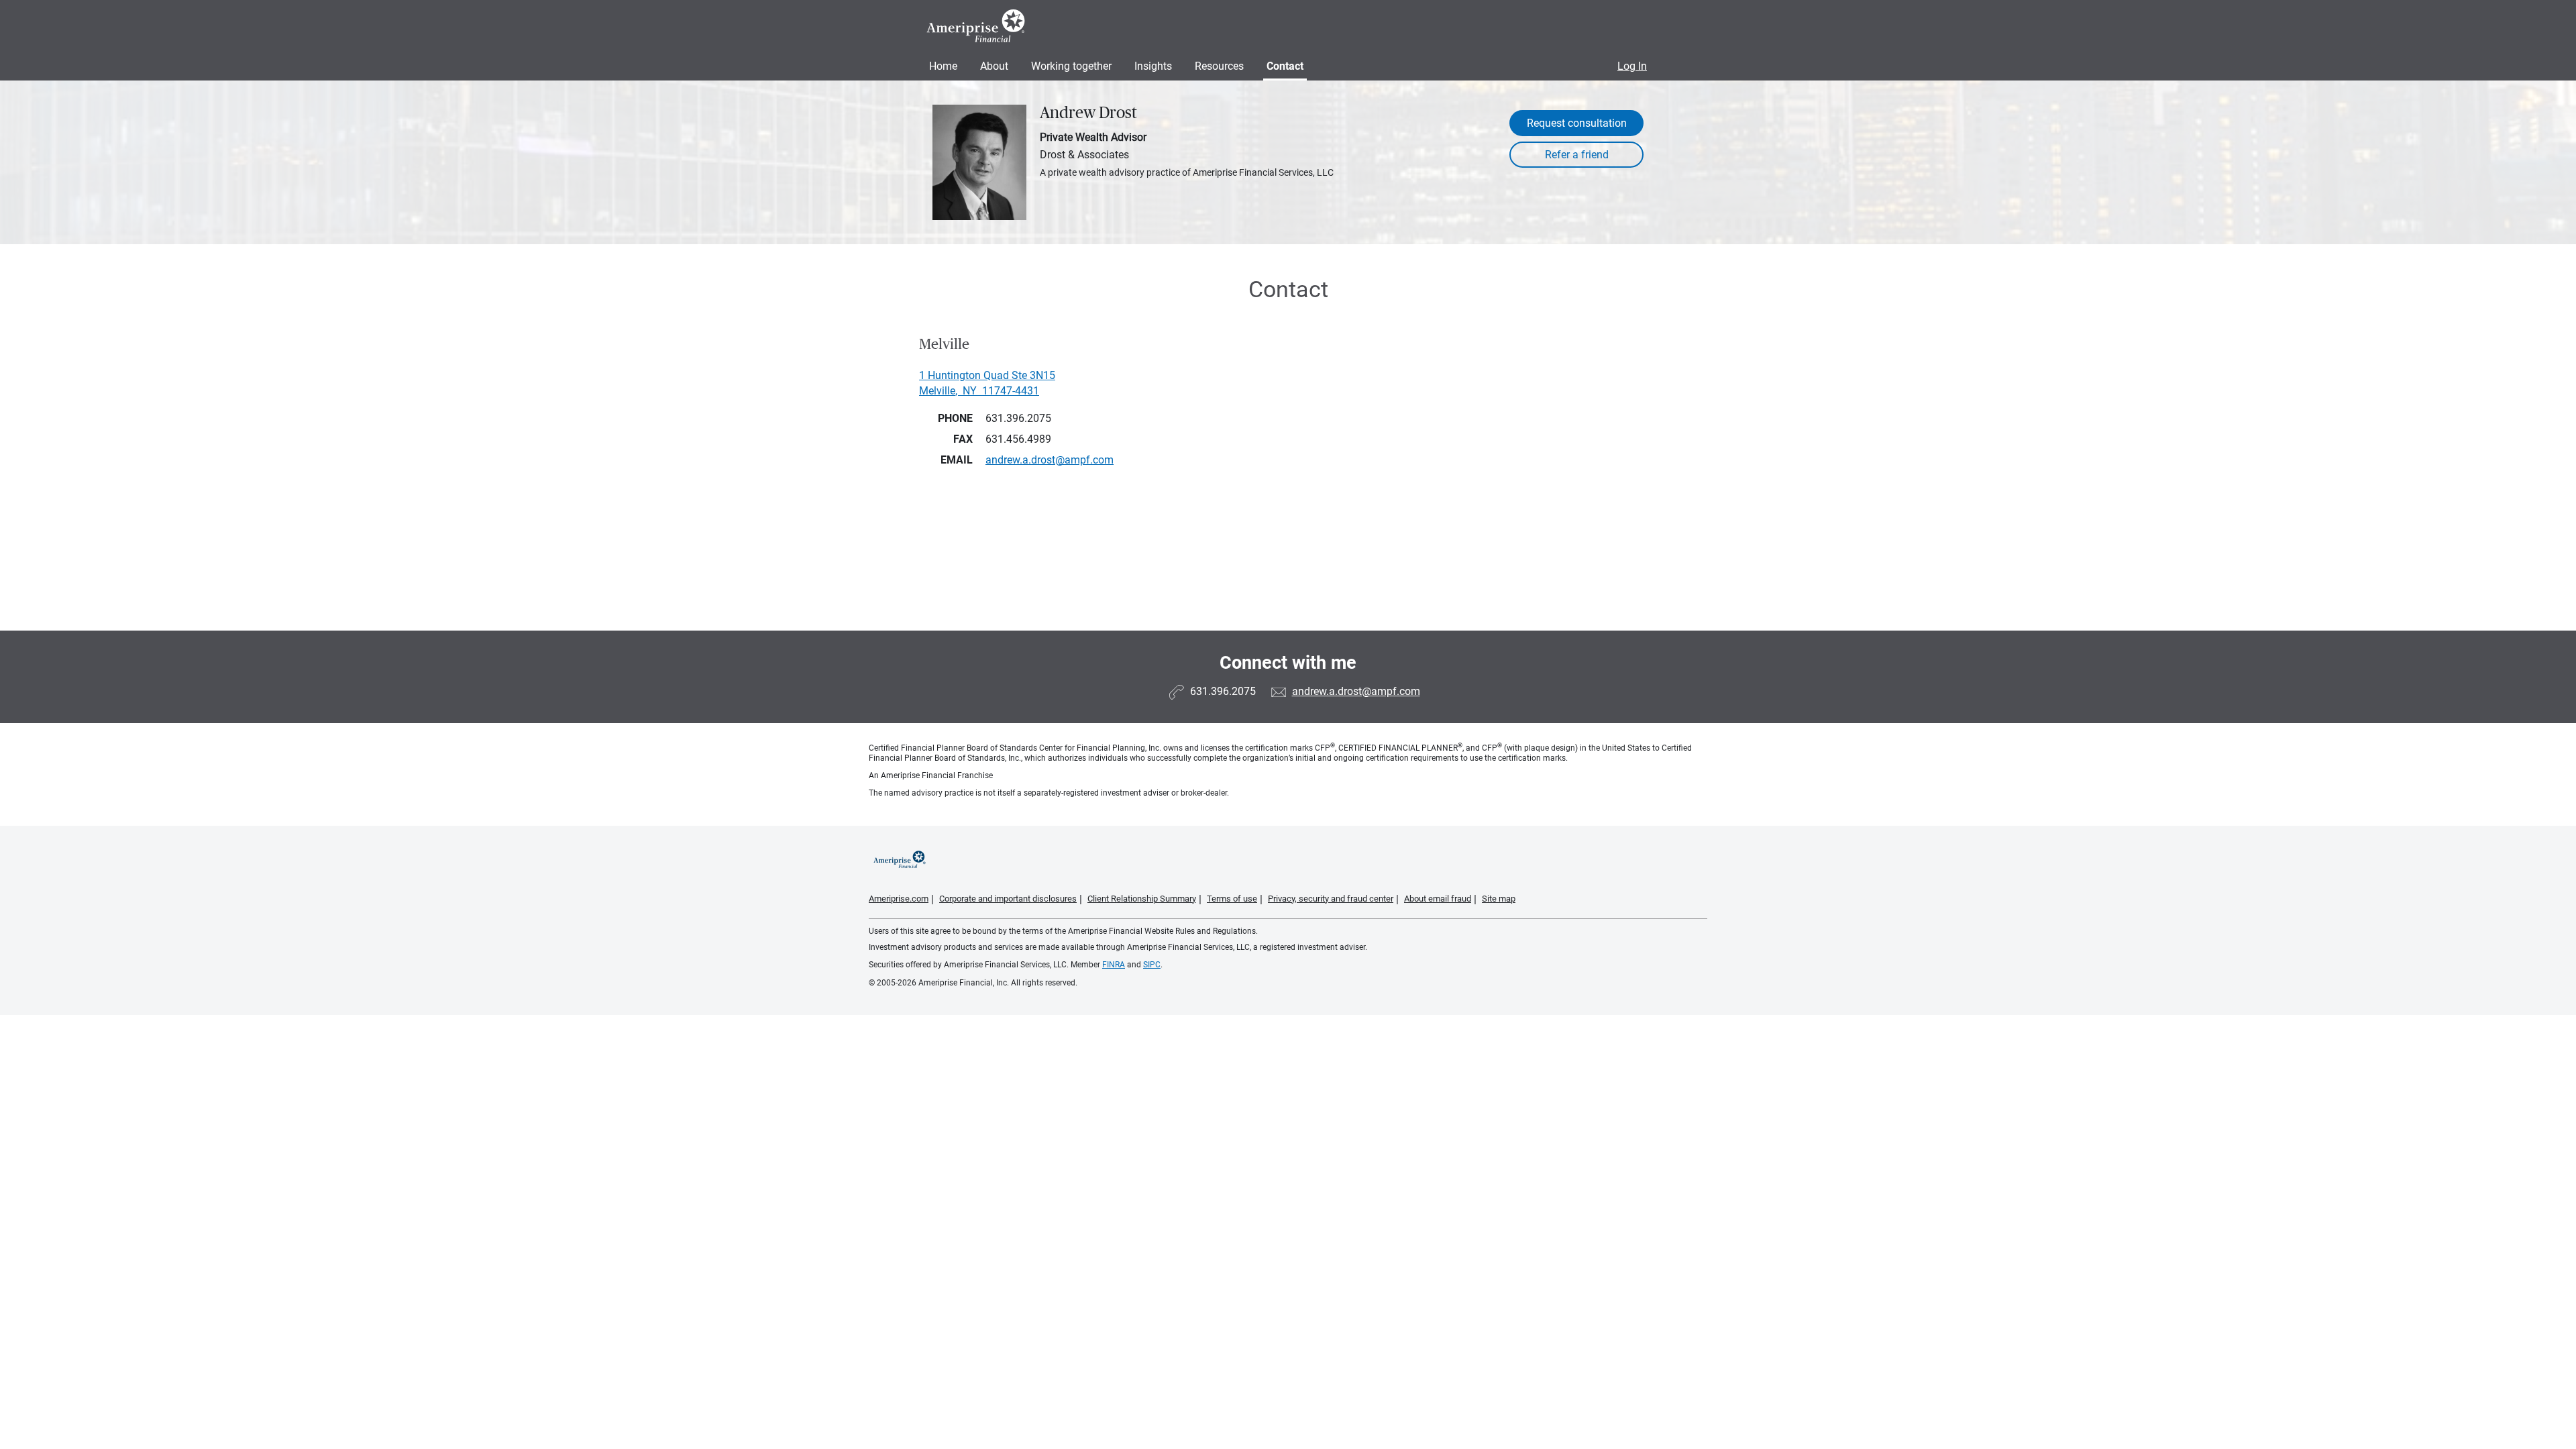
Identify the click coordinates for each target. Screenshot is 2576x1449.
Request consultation (1577, 123)
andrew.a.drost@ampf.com (1356, 691)
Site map (1499, 899)
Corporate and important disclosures (1008, 899)
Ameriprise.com (899, 899)
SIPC (1152, 965)
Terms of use (1232, 899)
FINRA (1114, 965)
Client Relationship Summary (1142, 899)
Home (943, 66)
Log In (1632, 66)
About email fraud (1438, 899)
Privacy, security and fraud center (1331, 899)
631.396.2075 (1018, 418)
